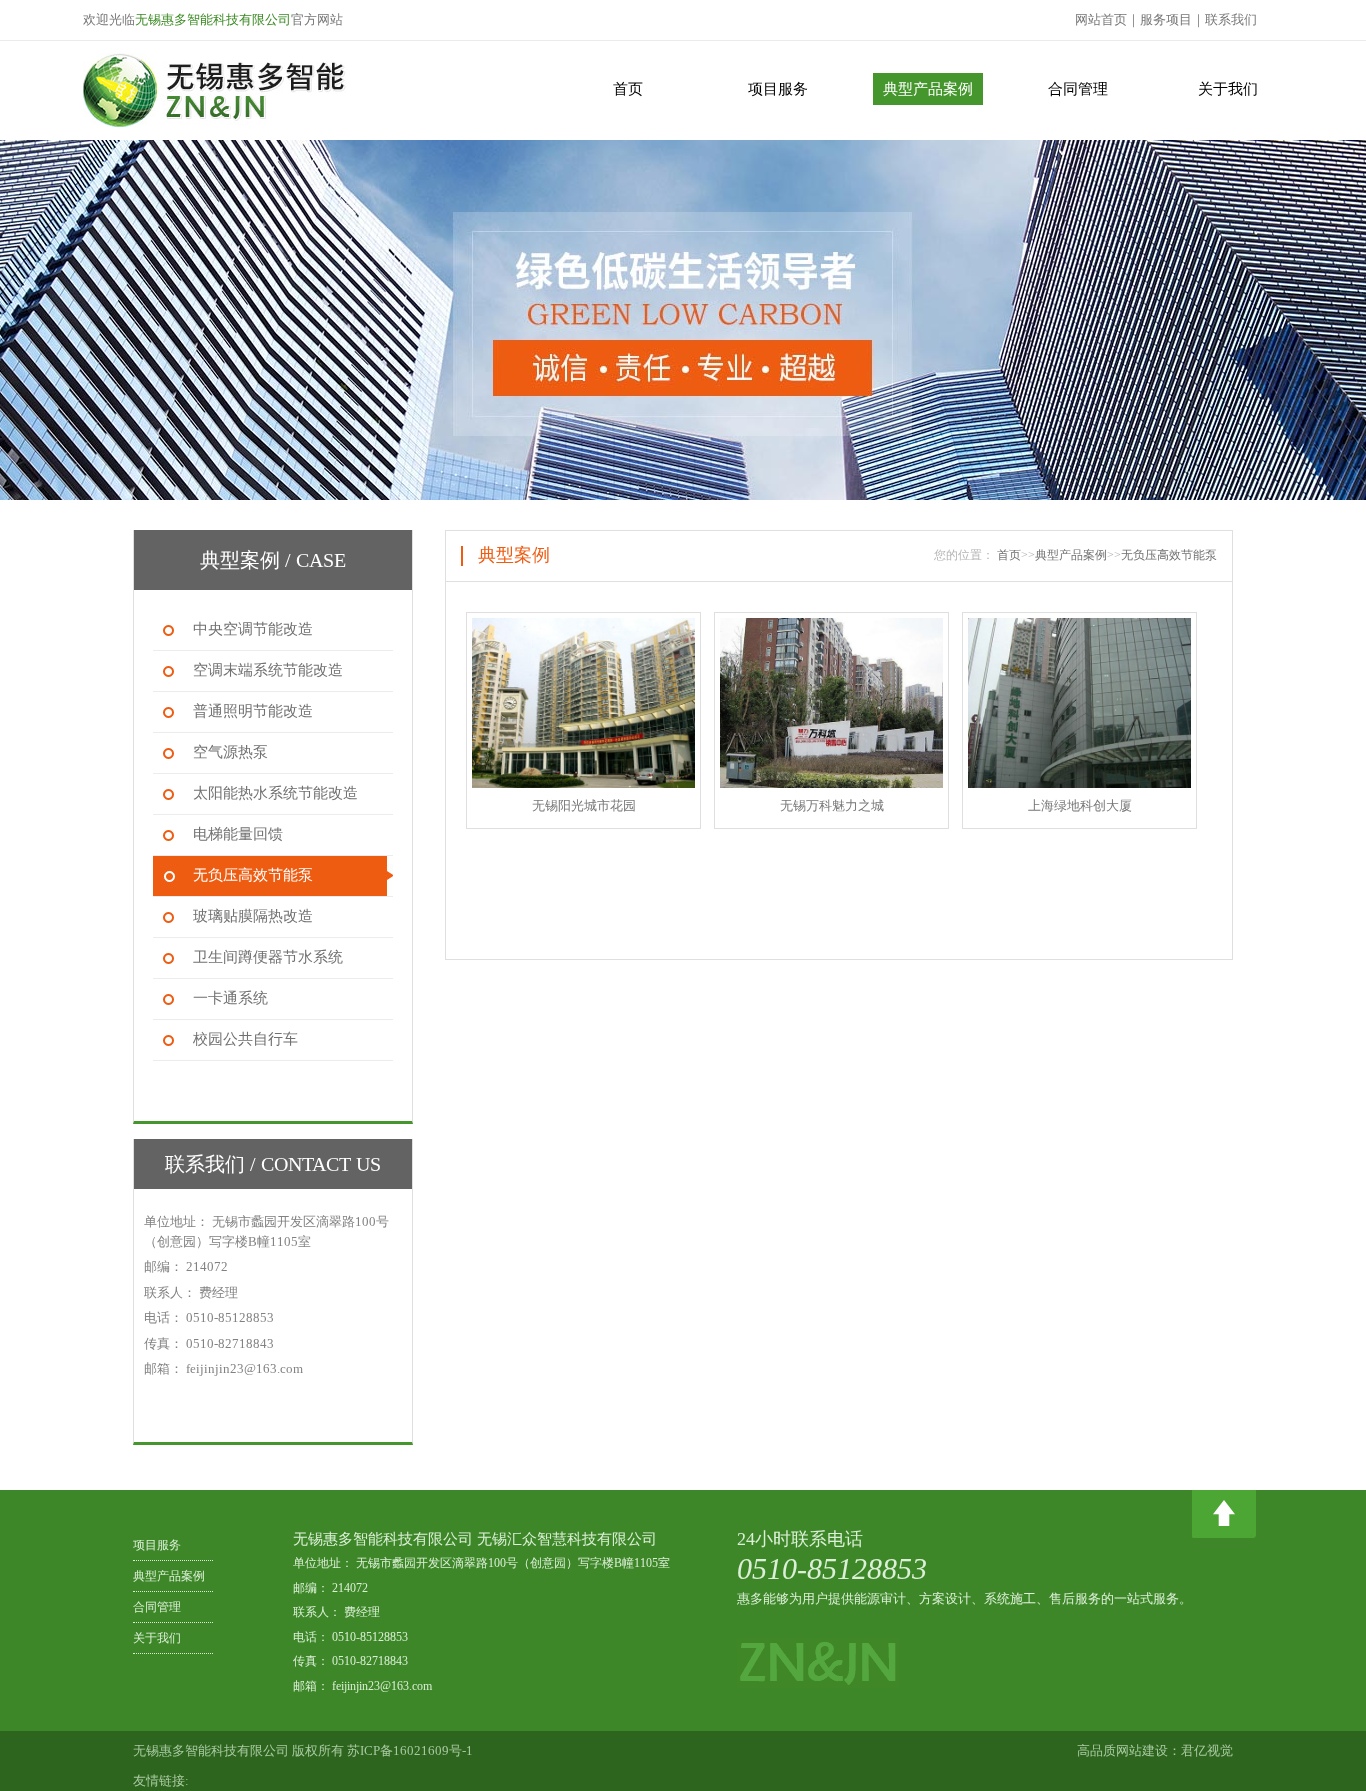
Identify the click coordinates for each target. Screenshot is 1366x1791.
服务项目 (1166, 19)
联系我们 (1231, 19)
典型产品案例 (928, 89)
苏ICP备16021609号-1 (410, 1750)
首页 (628, 89)
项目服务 (778, 89)
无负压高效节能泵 (1169, 555)
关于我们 (1228, 89)
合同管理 (1078, 89)
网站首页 (1101, 19)
